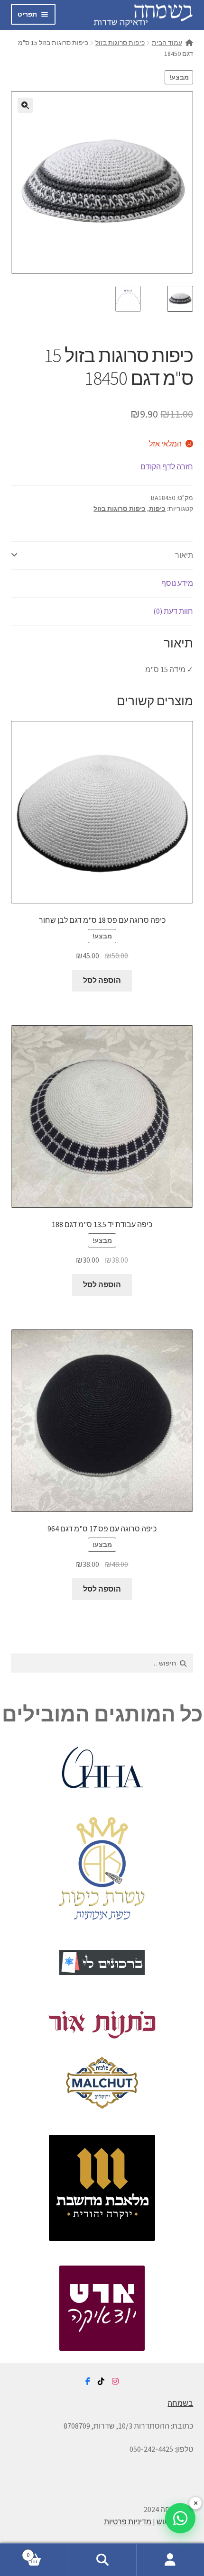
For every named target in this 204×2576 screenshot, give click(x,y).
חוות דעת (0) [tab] (173, 611)
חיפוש (102, 2560)
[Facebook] (88, 2382)
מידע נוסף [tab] (177, 583)
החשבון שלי (170, 2560)
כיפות (157, 509)
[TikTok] (101, 2382)
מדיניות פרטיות (128, 2521)
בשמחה (180, 2403)
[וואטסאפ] (180, 2518)
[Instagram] (115, 2382)
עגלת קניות (47, 2552)
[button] (25, 105)
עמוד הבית (167, 43)
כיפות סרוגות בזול (120, 43)
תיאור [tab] (184, 555)
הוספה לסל (102, 980)
